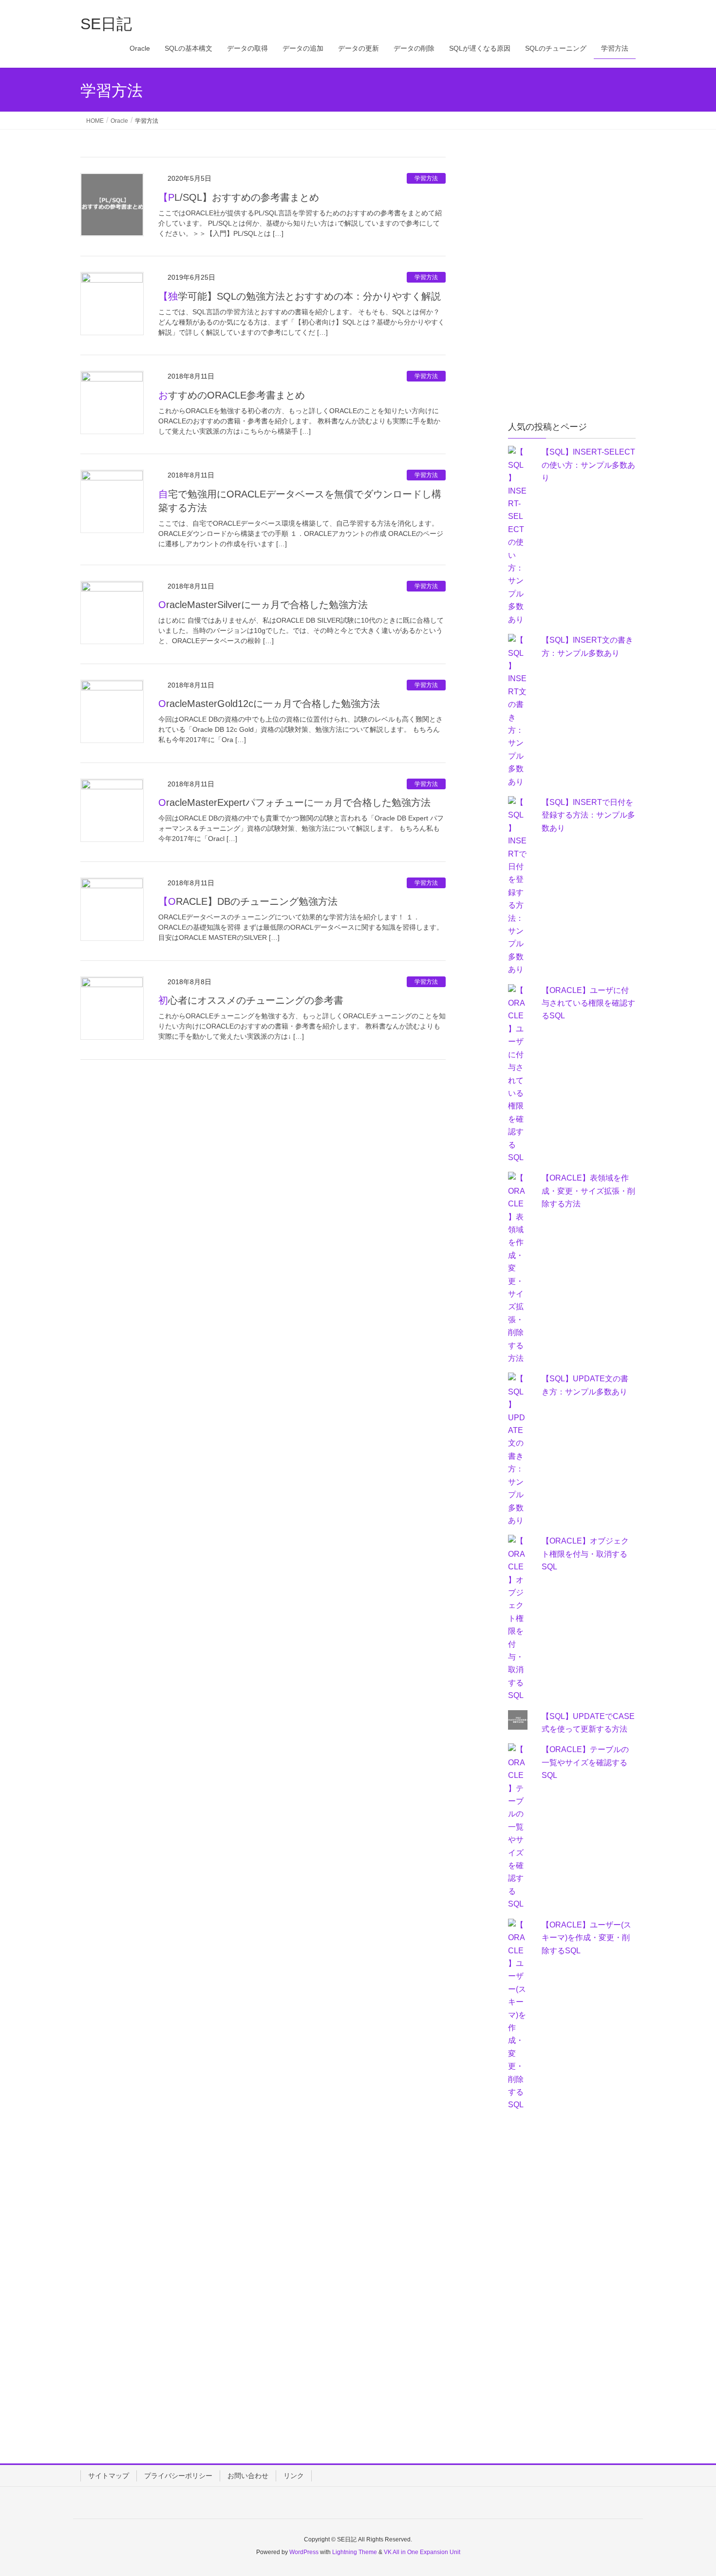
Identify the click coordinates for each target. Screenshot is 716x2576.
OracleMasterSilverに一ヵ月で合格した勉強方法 (263, 605)
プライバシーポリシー (178, 2476)
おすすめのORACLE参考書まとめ (232, 395)
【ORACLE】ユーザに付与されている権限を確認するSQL (588, 1003)
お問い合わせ (248, 2476)
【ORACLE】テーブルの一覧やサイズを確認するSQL (585, 1762)
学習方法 (426, 178)
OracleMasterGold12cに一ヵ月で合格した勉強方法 (269, 704)
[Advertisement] (581, 218)
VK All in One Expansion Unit (422, 2552)
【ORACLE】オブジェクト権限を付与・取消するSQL (585, 1554)
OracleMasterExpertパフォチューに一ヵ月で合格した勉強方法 (294, 802)
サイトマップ (109, 2476)
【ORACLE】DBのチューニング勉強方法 (248, 901)
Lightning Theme (355, 2552)
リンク (294, 2476)
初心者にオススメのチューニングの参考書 (251, 1000)
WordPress (304, 2552)
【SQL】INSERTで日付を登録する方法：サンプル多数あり (588, 815)
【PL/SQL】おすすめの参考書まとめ (239, 197)
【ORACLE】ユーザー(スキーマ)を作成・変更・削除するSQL (586, 1938)
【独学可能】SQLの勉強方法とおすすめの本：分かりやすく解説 (300, 296)
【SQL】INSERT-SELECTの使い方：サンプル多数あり (588, 465)
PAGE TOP (690, 2490)
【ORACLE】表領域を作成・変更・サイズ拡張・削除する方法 (588, 1191)
